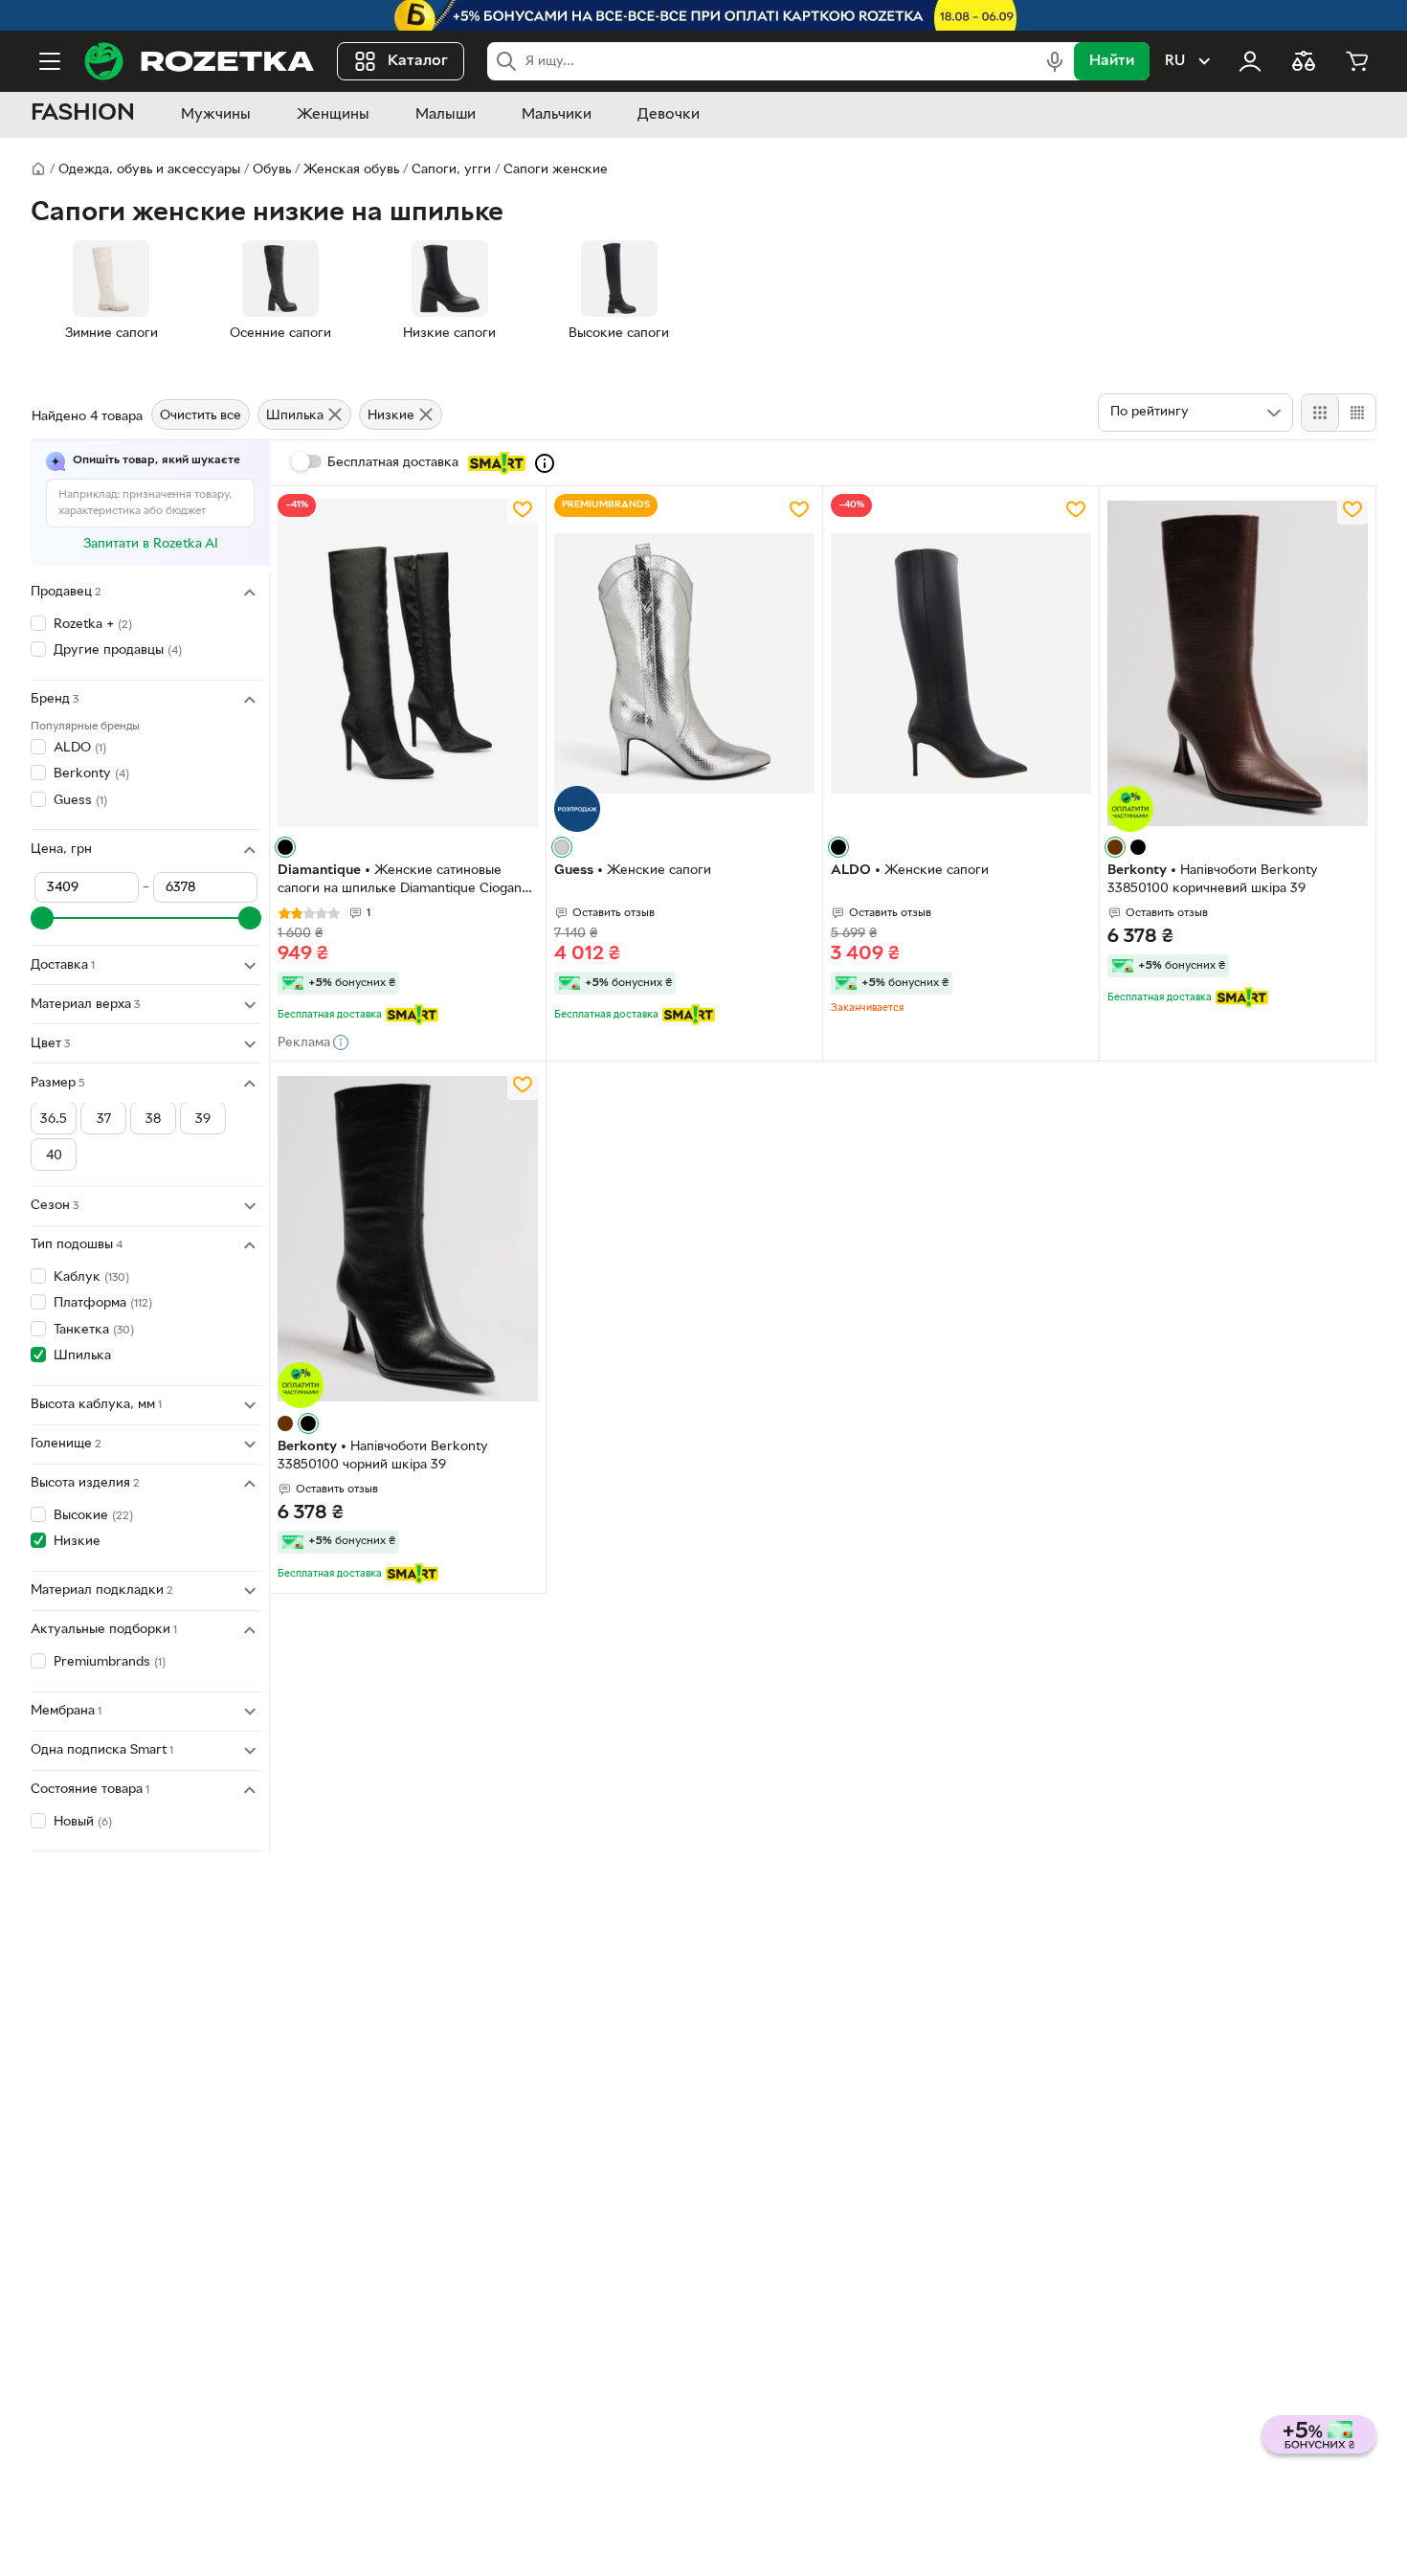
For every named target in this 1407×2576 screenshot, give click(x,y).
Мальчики (557, 115)
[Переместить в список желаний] (523, 509)
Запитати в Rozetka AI (151, 544)
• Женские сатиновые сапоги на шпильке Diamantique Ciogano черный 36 (403, 882)
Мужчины (216, 115)
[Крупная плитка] (1320, 413)
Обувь (272, 170)
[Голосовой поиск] (1055, 61)
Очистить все (201, 416)
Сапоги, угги (451, 170)
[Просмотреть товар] (285, 847)
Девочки (669, 115)
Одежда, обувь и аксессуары (149, 170)
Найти (1112, 61)
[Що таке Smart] (545, 463)
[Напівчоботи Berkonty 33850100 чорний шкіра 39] (408, 1239)
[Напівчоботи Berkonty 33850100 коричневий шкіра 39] (1238, 663)
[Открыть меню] (50, 61)
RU (1175, 61)
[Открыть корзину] (1357, 61)
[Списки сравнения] (1304, 61)
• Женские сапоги (633, 871)
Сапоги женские (556, 170)
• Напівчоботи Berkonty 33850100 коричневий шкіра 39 (1213, 880)
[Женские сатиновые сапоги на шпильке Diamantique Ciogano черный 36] (408, 663)
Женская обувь (351, 170)
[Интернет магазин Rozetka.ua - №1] (199, 61)
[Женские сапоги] (684, 663)
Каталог (418, 61)
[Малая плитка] (1357, 413)
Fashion (83, 114)
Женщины (333, 115)
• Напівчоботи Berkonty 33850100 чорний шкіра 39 (383, 1456)
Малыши (446, 115)
